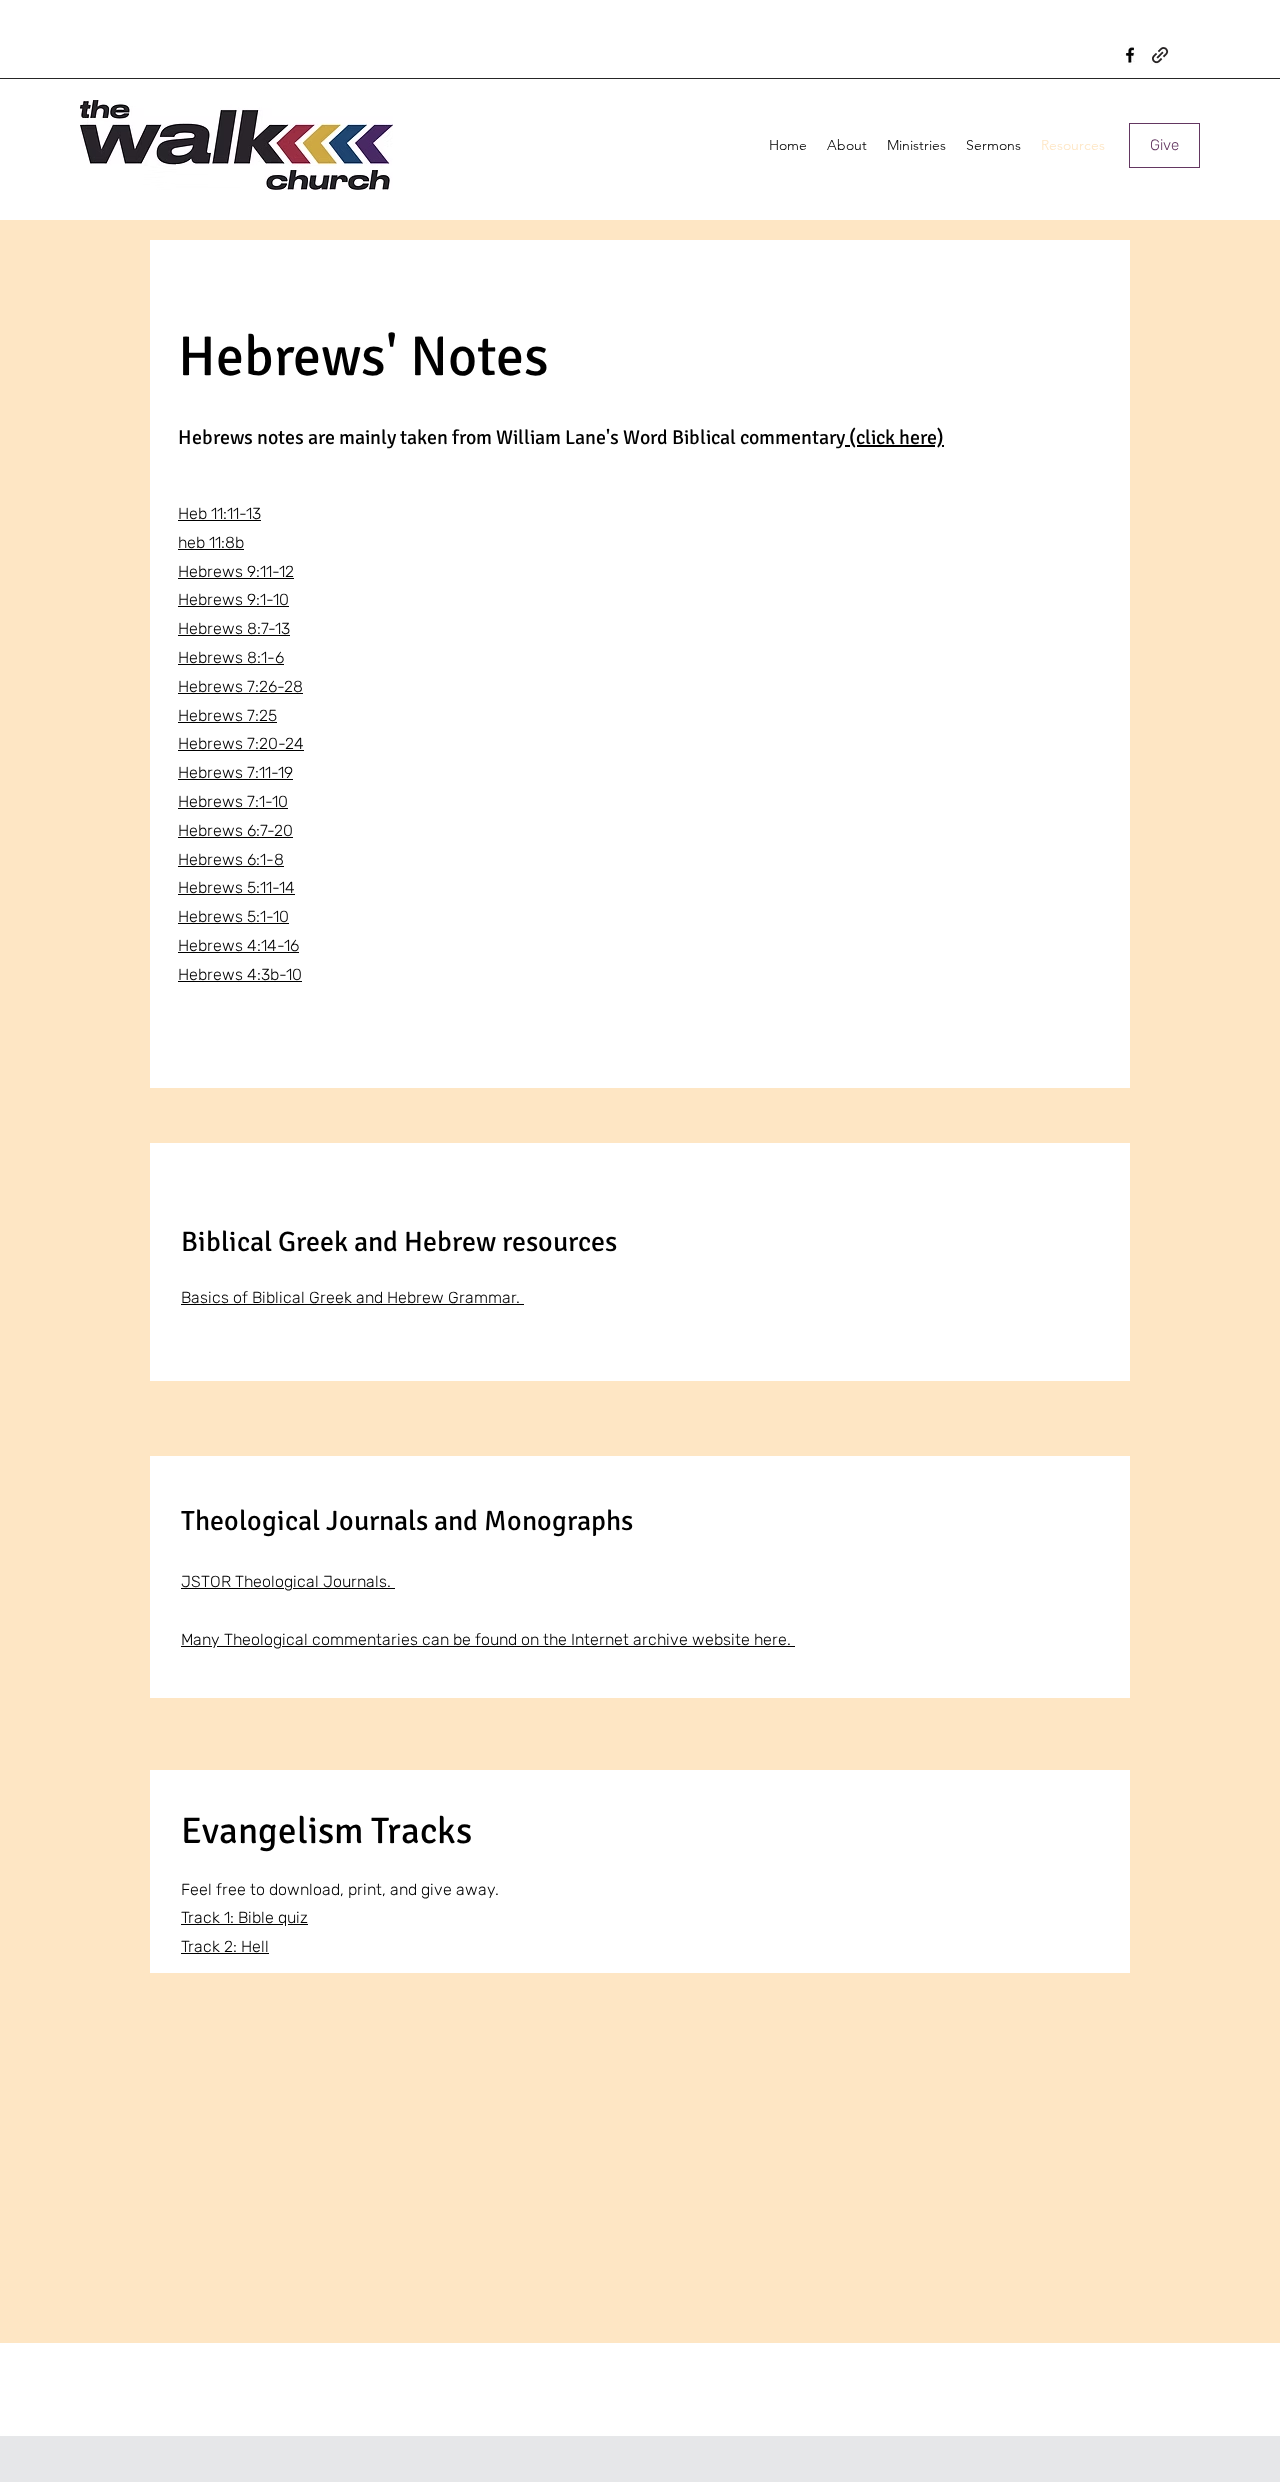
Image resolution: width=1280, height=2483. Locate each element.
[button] (847, 145)
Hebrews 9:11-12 (236, 571)
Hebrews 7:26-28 (240, 686)
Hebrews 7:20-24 (241, 743)
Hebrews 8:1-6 (231, 657)
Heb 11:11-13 (219, 513)
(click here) (894, 437)
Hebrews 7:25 (227, 715)
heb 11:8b (211, 542)
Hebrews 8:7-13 (234, 628)
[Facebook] (1130, 55)
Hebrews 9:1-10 (233, 599)
